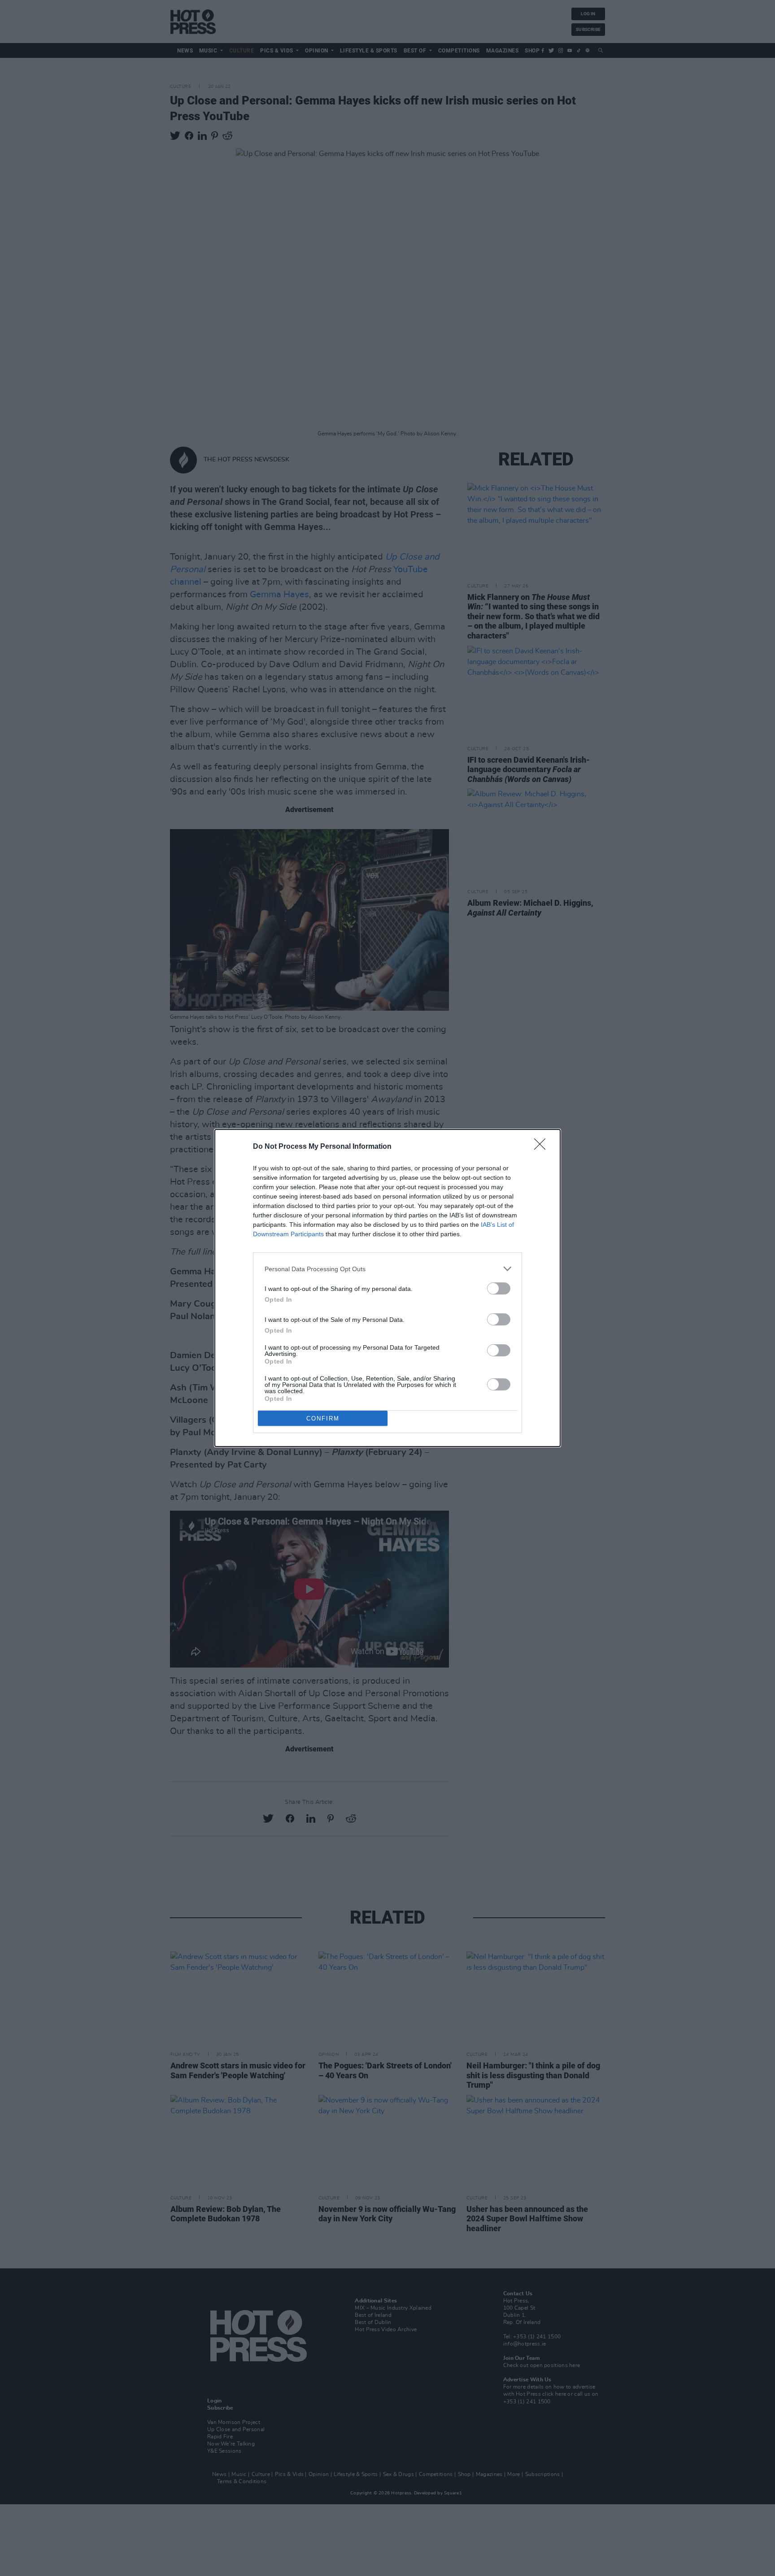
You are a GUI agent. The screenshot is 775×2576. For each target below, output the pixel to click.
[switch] (499, 1288)
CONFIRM (323, 1418)
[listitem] (387, 1269)
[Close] (543, 1147)
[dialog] (387, 1288)
